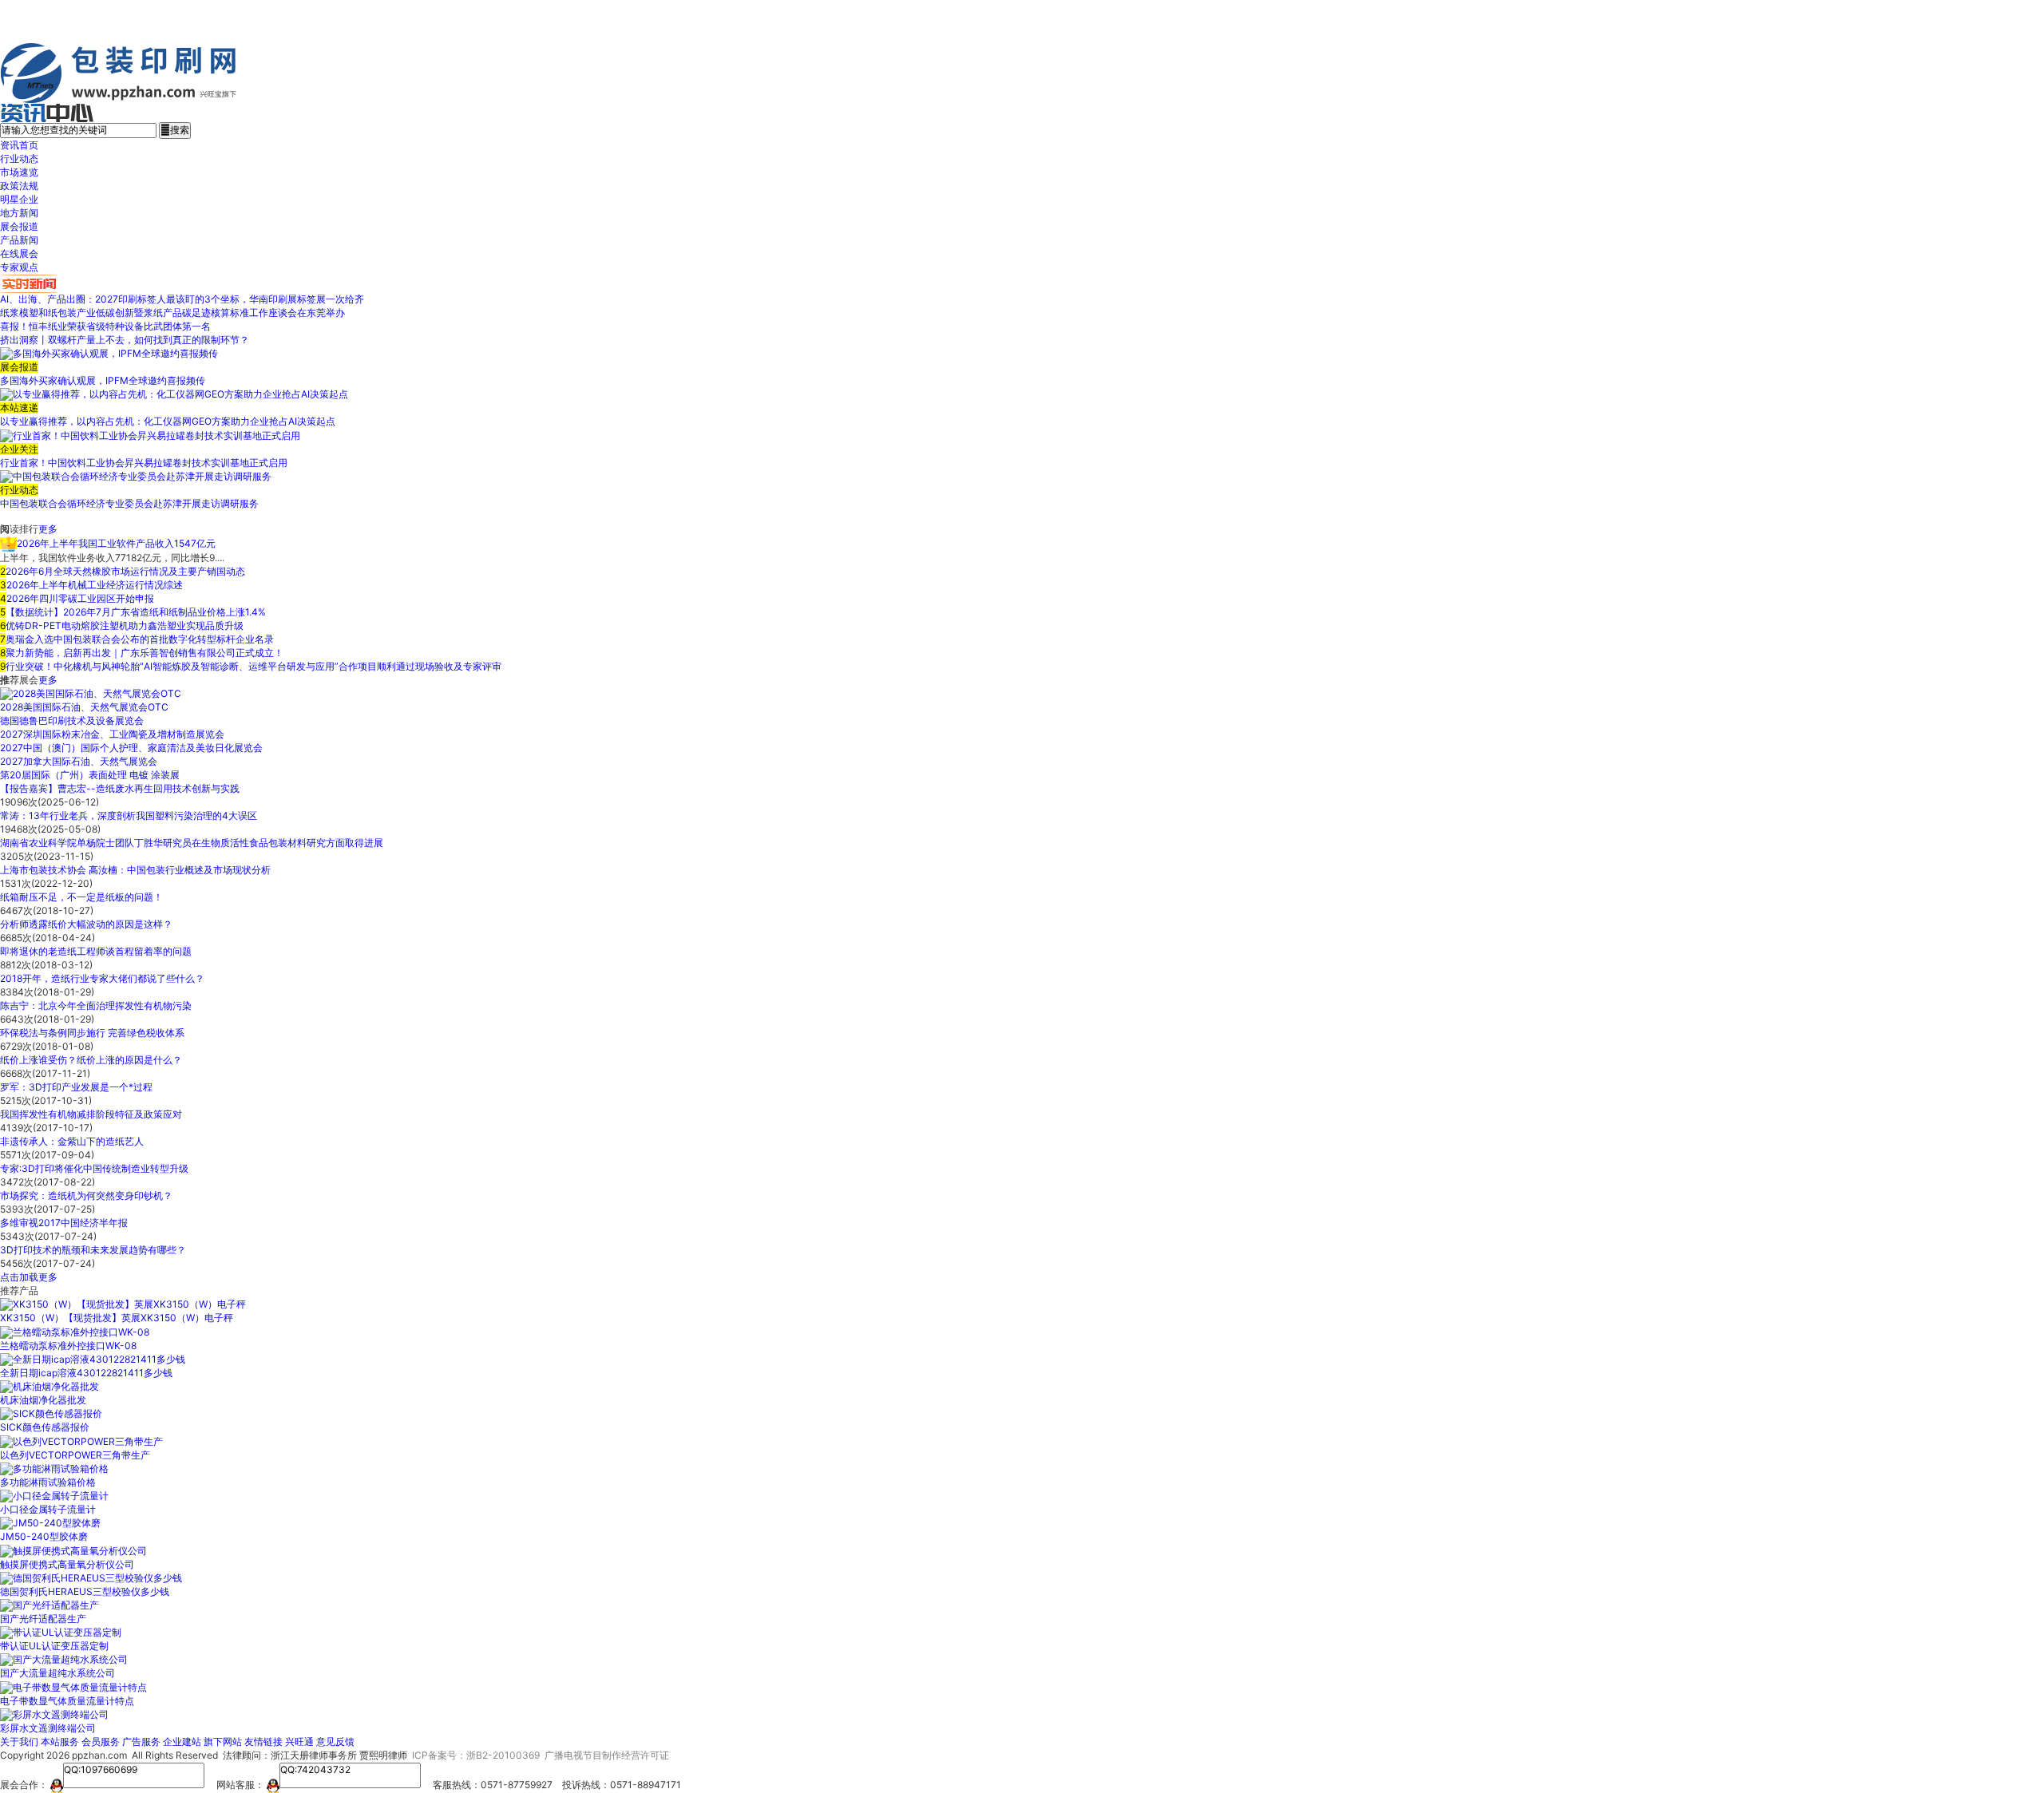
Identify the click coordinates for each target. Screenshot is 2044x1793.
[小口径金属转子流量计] (54, 1496)
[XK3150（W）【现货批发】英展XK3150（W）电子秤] (123, 1304)
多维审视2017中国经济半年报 (64, 1223)
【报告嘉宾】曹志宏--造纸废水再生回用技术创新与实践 (120, 788)
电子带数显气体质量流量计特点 (67, 1701)
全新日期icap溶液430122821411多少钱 (86, 1373)
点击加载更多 (29, 1277)
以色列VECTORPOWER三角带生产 (75, 1455)
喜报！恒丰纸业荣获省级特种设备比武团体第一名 (105, 326)
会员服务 (101, 1742)
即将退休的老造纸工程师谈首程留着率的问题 (96, 951)
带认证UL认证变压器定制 (54, 1646)
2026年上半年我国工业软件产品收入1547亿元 (116, 543)
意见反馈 (335, 1742)
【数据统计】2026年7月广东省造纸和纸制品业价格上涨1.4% (136, 612)
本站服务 (60, 1742)
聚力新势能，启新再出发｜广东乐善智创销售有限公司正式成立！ (145, 653)
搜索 (175, 130)
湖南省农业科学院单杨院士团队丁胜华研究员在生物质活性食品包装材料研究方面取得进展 (192, 843)
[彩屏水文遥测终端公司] (54, 1714)
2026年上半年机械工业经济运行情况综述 (95, 585)
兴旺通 (299, 1742)
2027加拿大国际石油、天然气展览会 (79, 761)
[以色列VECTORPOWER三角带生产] (81, 1441)
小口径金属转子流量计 (48, 1509)
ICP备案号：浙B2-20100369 (476, 1755)
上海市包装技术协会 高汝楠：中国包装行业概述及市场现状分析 (135, 870)
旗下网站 (223, 1742)
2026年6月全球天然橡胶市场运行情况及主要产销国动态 (125, 571)
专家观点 (19, 267)
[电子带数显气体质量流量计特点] (73, 1686)
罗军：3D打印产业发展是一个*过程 (76, 1087)
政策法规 (19, 186)
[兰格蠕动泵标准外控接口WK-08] (75, 1331)
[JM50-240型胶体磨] (50, 1523)
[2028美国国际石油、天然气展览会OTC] (91, 693)
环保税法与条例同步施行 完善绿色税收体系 (92, 1033)
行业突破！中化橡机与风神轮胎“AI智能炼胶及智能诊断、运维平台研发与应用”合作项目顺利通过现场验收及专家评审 (254, 666)
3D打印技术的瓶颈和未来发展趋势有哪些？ (93, 1250)
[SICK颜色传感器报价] (51, 1413)
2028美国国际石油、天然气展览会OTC (84, 707)
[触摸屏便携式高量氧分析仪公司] (73, 1550)
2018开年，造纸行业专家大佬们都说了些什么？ (102, 978)
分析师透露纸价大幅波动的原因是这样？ (86, 924)
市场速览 (19, 172)
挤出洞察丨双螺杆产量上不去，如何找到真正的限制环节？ (125, 340)
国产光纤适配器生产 (43, 1619)
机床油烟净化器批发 (43, 1400)
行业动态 (19, 158)
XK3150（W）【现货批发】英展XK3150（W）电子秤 (117, 1318)
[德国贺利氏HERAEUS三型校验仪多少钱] (91, 1578)
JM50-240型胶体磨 (44, 1536)
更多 (48, 529)
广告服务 (141, 1742)
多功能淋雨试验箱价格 (48, 1482)
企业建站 (182, 1742)
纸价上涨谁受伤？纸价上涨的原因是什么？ (91, 1060)
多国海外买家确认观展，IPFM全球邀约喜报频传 (103, 380)
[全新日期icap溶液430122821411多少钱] (93, 1359)
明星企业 (19, 199)
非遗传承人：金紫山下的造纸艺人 (72, 1141)
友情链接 (263, 1742)
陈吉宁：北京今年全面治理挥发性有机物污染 (96, 1005)
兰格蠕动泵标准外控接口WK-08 (68, 1346)
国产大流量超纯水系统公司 (57, 1673)
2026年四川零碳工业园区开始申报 (80, 598)
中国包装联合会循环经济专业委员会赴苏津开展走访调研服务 (129, 503)
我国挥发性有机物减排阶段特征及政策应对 (91, 1114)
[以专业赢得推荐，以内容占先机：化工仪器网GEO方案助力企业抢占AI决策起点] (174, 394)
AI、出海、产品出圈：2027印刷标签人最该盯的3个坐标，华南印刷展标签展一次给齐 (182, 299)
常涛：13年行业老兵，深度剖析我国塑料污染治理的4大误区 (129, 815)
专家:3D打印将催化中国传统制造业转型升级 (94, 1168)
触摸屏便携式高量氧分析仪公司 (67, 1564)
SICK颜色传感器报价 (45, 1427)
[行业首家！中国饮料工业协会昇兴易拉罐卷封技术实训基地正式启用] (150, 435)
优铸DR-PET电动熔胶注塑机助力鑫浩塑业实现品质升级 (125, 625)
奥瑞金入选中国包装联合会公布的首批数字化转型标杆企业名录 (140, 639)
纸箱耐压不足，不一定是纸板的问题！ (81, 897)
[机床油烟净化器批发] (50, 1386)
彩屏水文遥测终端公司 (48, 1728)
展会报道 (19, 226)
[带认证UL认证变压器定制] (61, 1632)
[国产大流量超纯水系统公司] (64, 1659)
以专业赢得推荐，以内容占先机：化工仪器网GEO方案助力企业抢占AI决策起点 (168, 421)
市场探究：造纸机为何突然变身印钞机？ (86, 1195)
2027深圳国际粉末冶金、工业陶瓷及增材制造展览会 (112, 734)
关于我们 (19, 1742)
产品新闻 (19, 240)
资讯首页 (19, 145)
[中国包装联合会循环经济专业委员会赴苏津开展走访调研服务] (136, 476)
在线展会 (19, 253)
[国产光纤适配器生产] (50, 1605)
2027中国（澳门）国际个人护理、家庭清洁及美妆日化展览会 (131, 748)
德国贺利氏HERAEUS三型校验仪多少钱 (85, 1591)
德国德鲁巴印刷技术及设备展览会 (72, 720)
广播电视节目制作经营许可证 (607, 1755)
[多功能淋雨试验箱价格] (54, 1468)
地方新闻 (19, 213)
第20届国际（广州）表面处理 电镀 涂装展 (90, 775)
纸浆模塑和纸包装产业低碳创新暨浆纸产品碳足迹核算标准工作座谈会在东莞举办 (172, 313)
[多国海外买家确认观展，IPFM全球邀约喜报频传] (109, 353)
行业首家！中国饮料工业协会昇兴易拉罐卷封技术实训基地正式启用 (144, 463)
